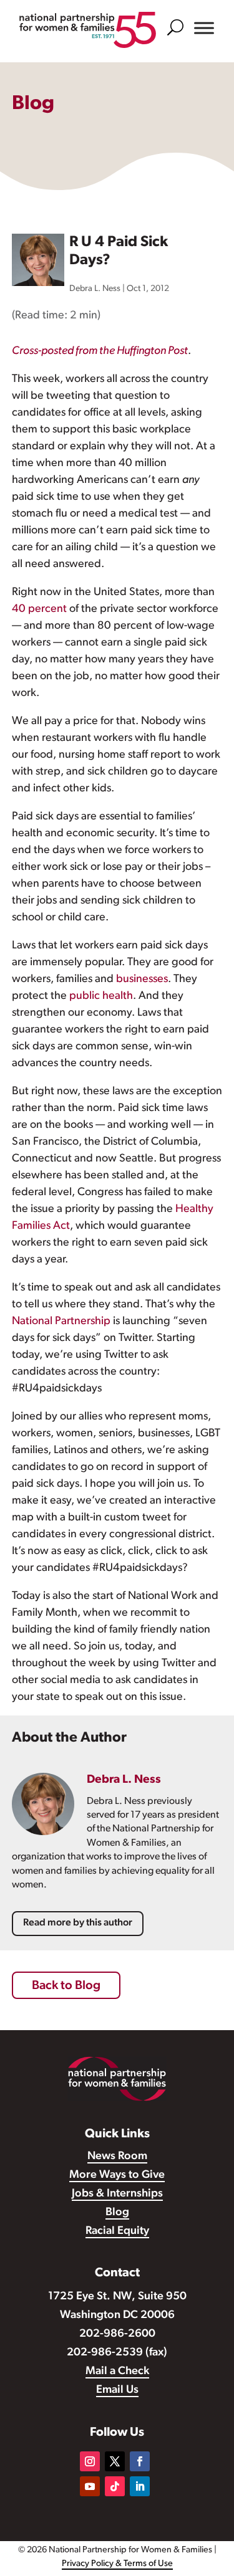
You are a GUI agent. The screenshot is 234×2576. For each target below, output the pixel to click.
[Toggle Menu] (204, 28)
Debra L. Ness (95, 289)
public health (101, 996)
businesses (142, 980)
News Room (117, 2157)
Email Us (117, 2390)
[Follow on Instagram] (90, 2461)
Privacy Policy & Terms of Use (117, 2564)
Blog (117, 2213)
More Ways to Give (117, 2175)
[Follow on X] (115, 2461)
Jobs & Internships (117, 2194)
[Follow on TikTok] (115, 2486)
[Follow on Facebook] (140, 2461)
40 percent (39, 609)
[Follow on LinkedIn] (140, 2486)
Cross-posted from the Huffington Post (100, 351)
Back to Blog (66, 1986)
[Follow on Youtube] (90, 2486)
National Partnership (61, 1322)
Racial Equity (117, 2231)
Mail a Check (117, 2372)
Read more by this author (78, 1923)
